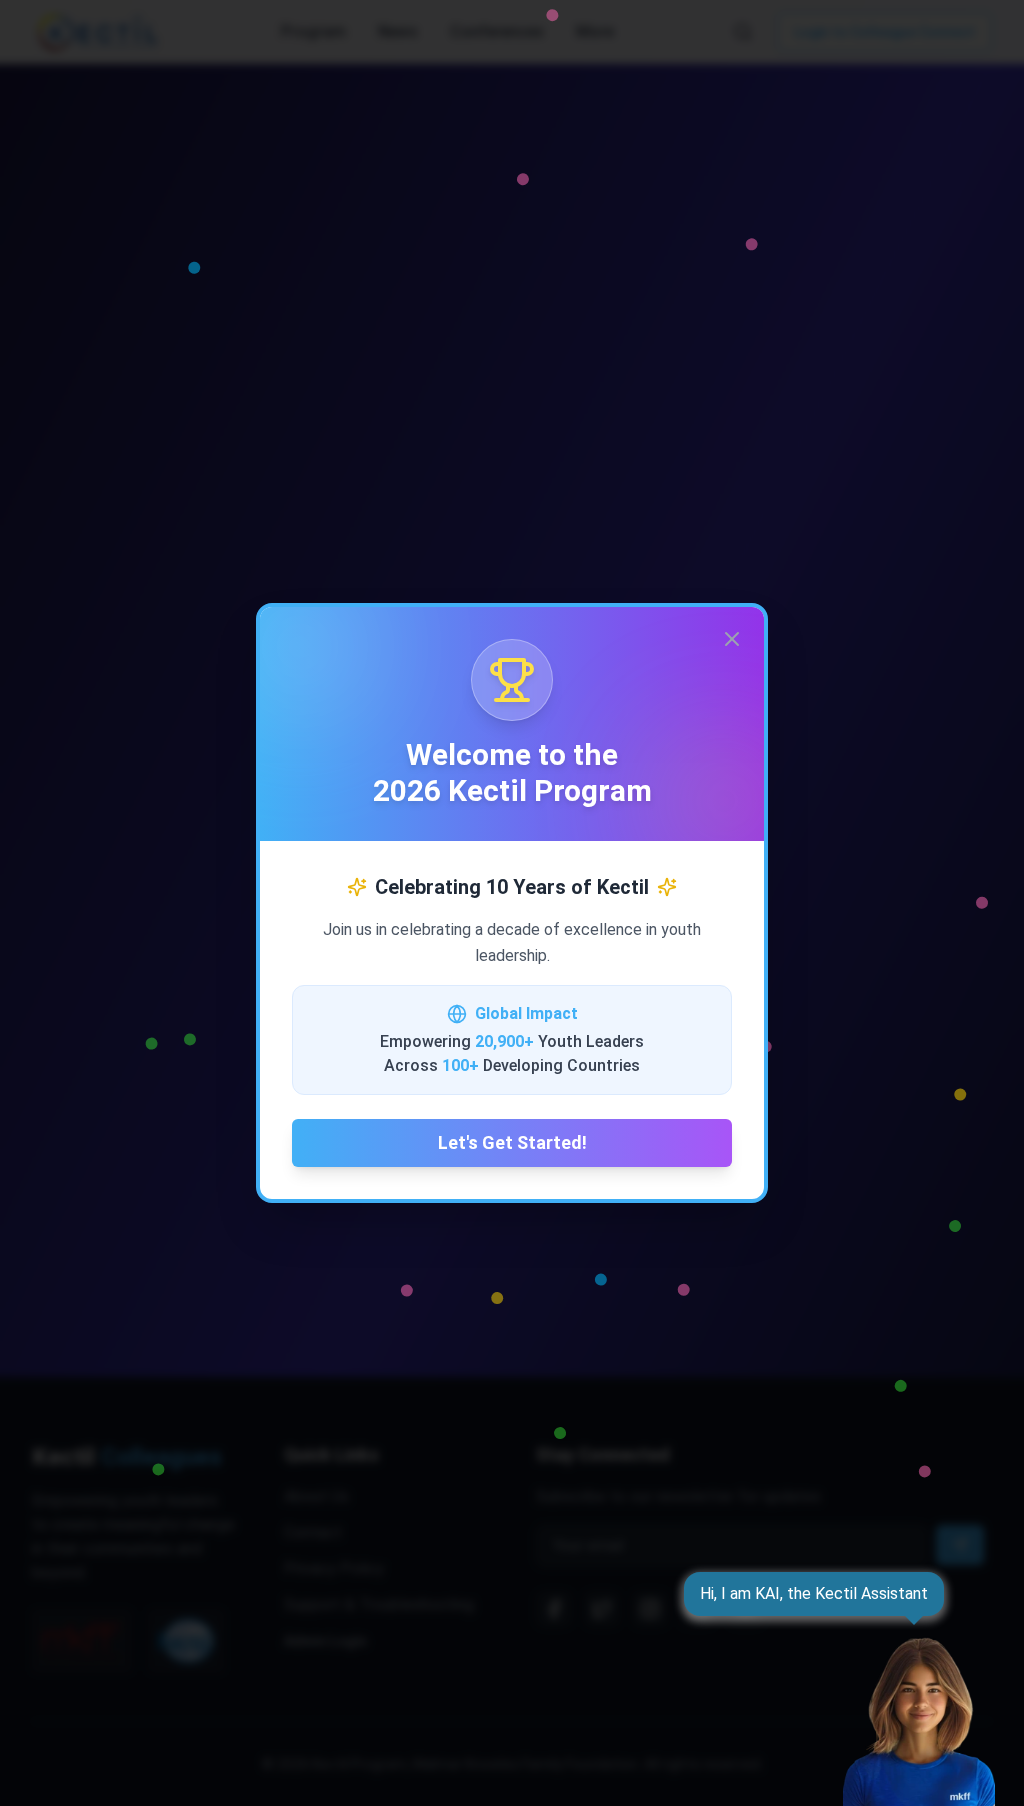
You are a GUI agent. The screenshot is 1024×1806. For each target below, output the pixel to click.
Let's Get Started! (512, 1142)
